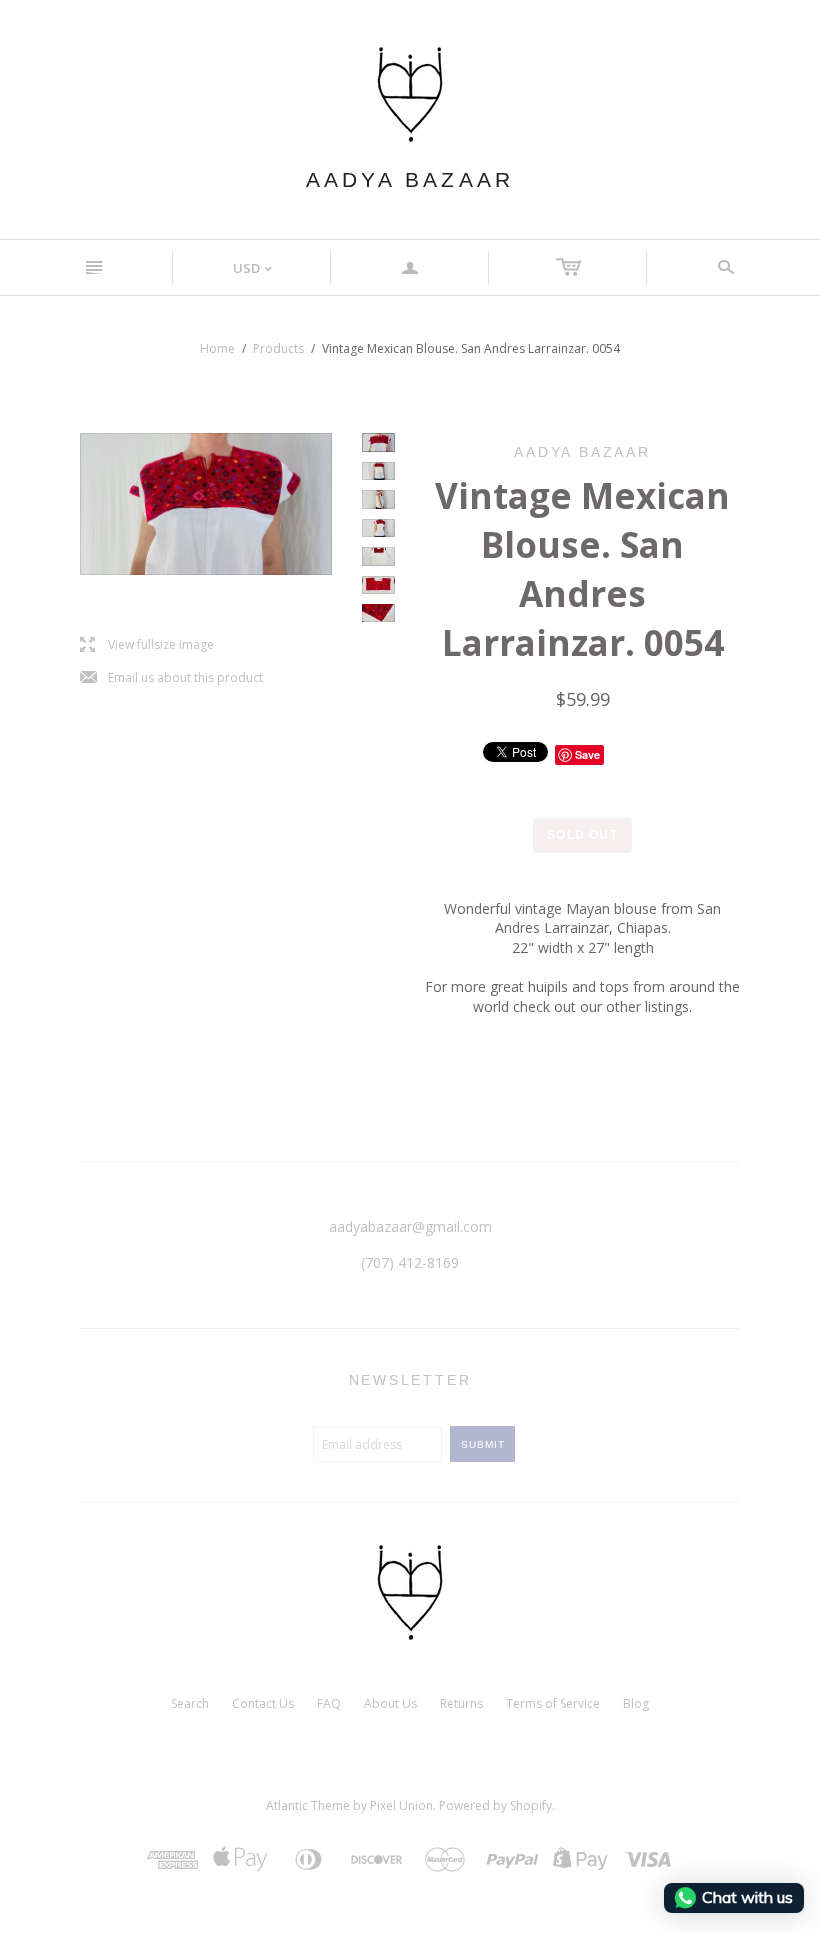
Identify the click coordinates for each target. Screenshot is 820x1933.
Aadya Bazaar (410, 179)
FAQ (329, 1703)
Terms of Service (553, 1703)
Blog (636, 1703)
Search (190, 1703)
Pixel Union (401, 1805)
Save (587, 754)
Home (217, 348)
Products (278, 348)
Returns (461, 1703)
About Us (390, 1703)
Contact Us (263, 1703)
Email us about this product (171, 678)
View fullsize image (147, 645)
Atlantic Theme (308, 1805)
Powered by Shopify (495, 1805)
